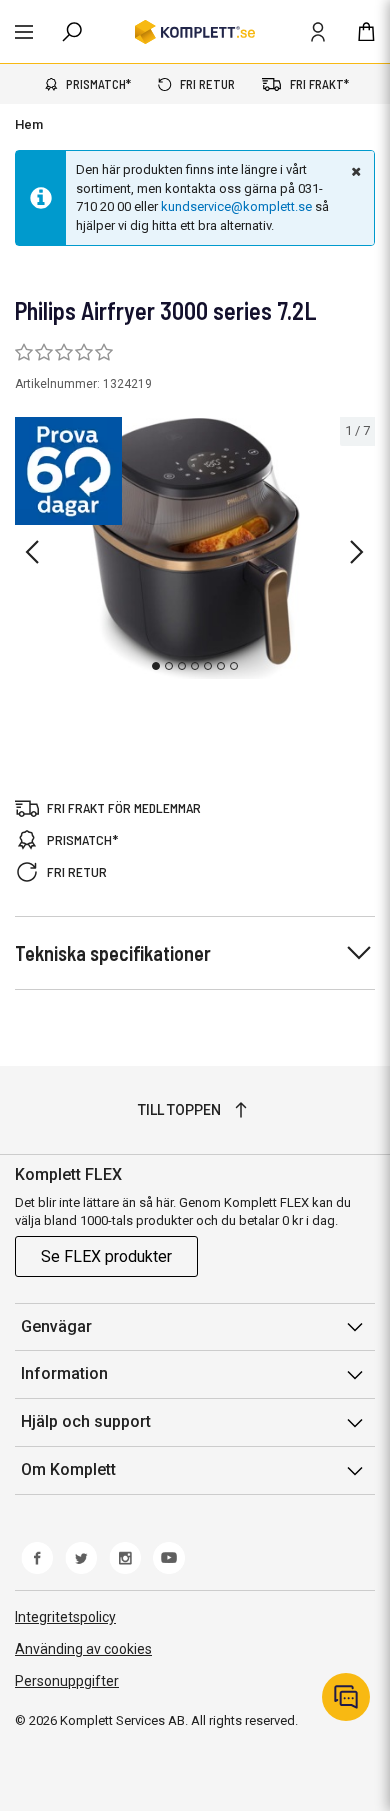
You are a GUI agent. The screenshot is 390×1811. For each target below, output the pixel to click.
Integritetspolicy (65, 1617)
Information (64, 1373)
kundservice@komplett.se (236, 206)
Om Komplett (68, 1469)
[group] (195, 548)
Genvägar (56, 1326)
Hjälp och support (86, 1421)
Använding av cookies (83, 1649)
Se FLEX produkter (106, 1256)
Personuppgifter (67, 1681)
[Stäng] (354, 171)
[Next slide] (357, 552)
